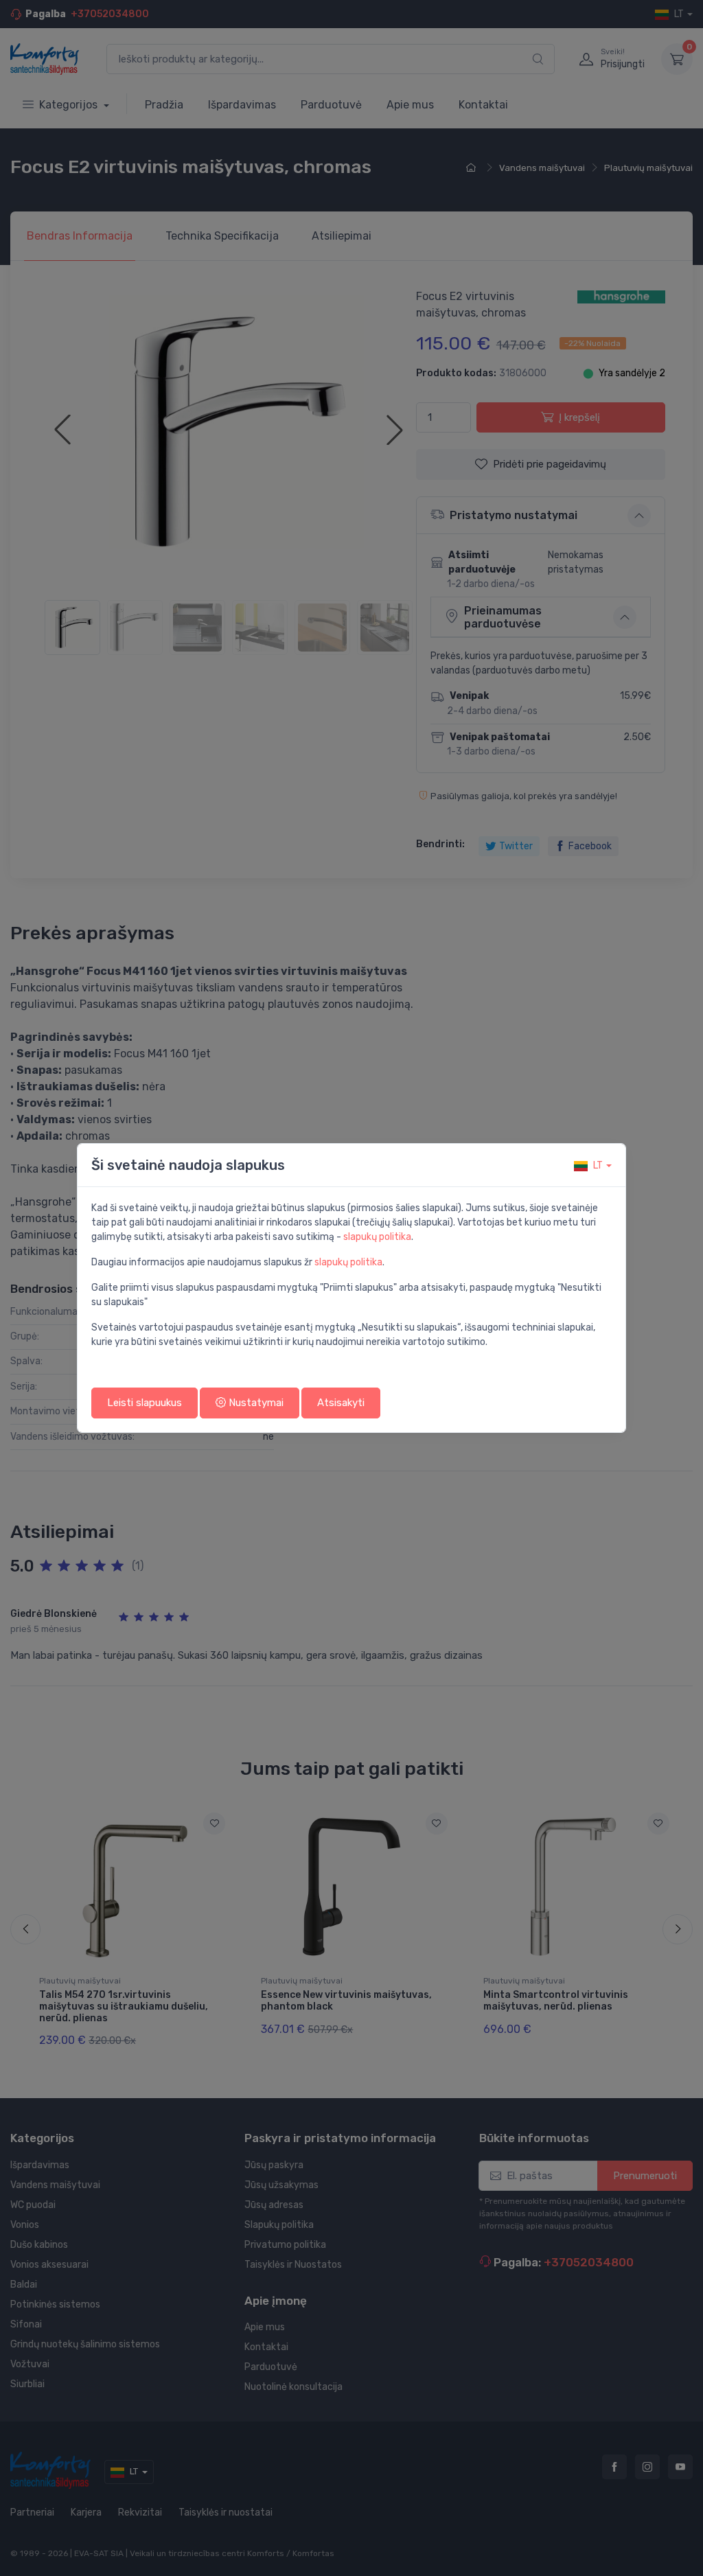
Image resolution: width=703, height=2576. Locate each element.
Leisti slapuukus (145, 1403)
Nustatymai (255, 1403)
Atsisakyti (341, 1403)
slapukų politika (377, 1237)
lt (598, 1165)
